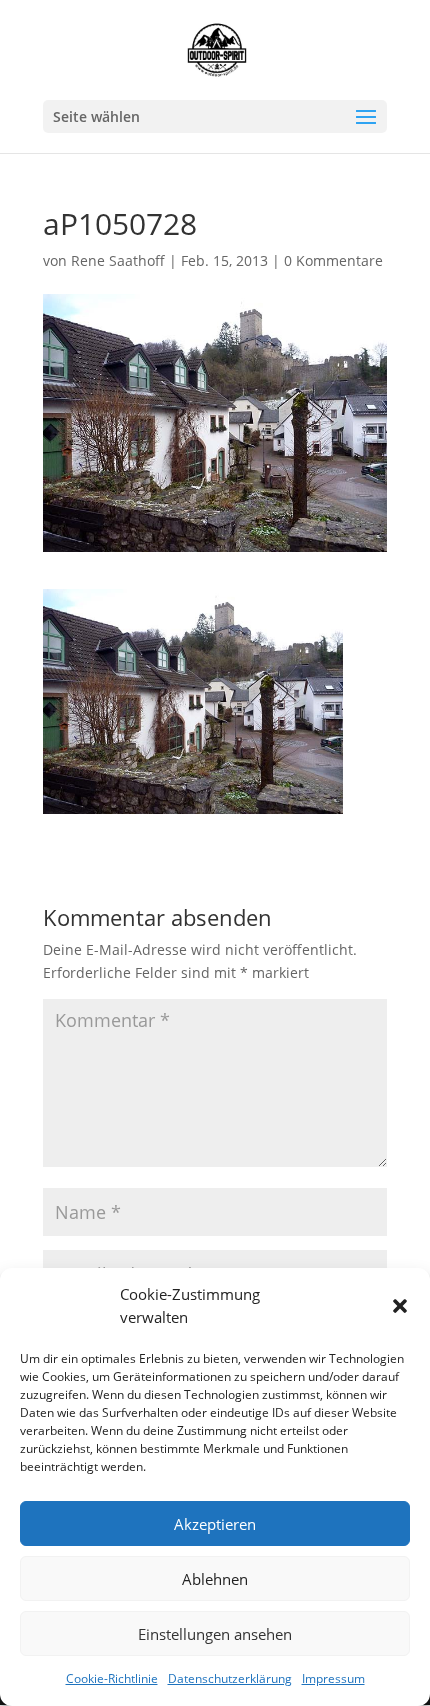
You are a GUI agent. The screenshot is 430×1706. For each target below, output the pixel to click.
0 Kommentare (333, 260)
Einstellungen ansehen (215, 1634)
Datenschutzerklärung (230, 1678)
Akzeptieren (215, 1524)
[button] (400, 1306)
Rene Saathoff (118, 260)
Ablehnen (215, 1579)
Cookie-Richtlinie (112, 1678)
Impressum (333, 1678)
